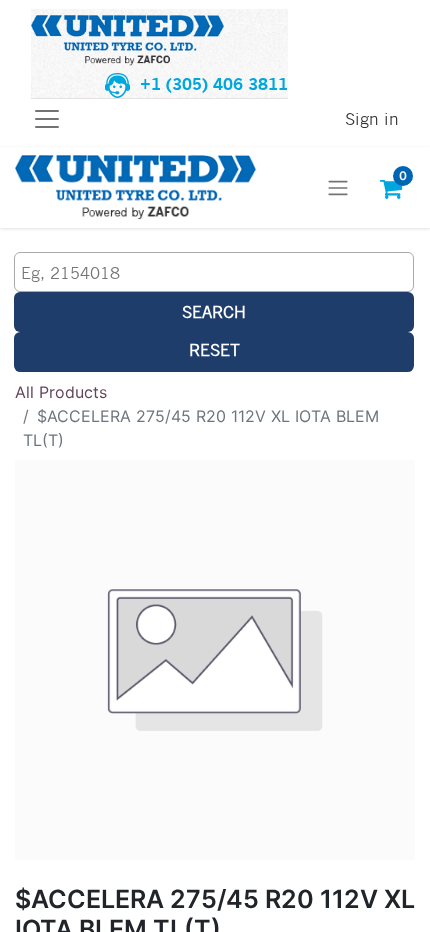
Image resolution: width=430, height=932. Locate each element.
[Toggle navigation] (338, 188)
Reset (214, 349)
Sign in (372, 118)
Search (214, 311)
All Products (61, 392)
